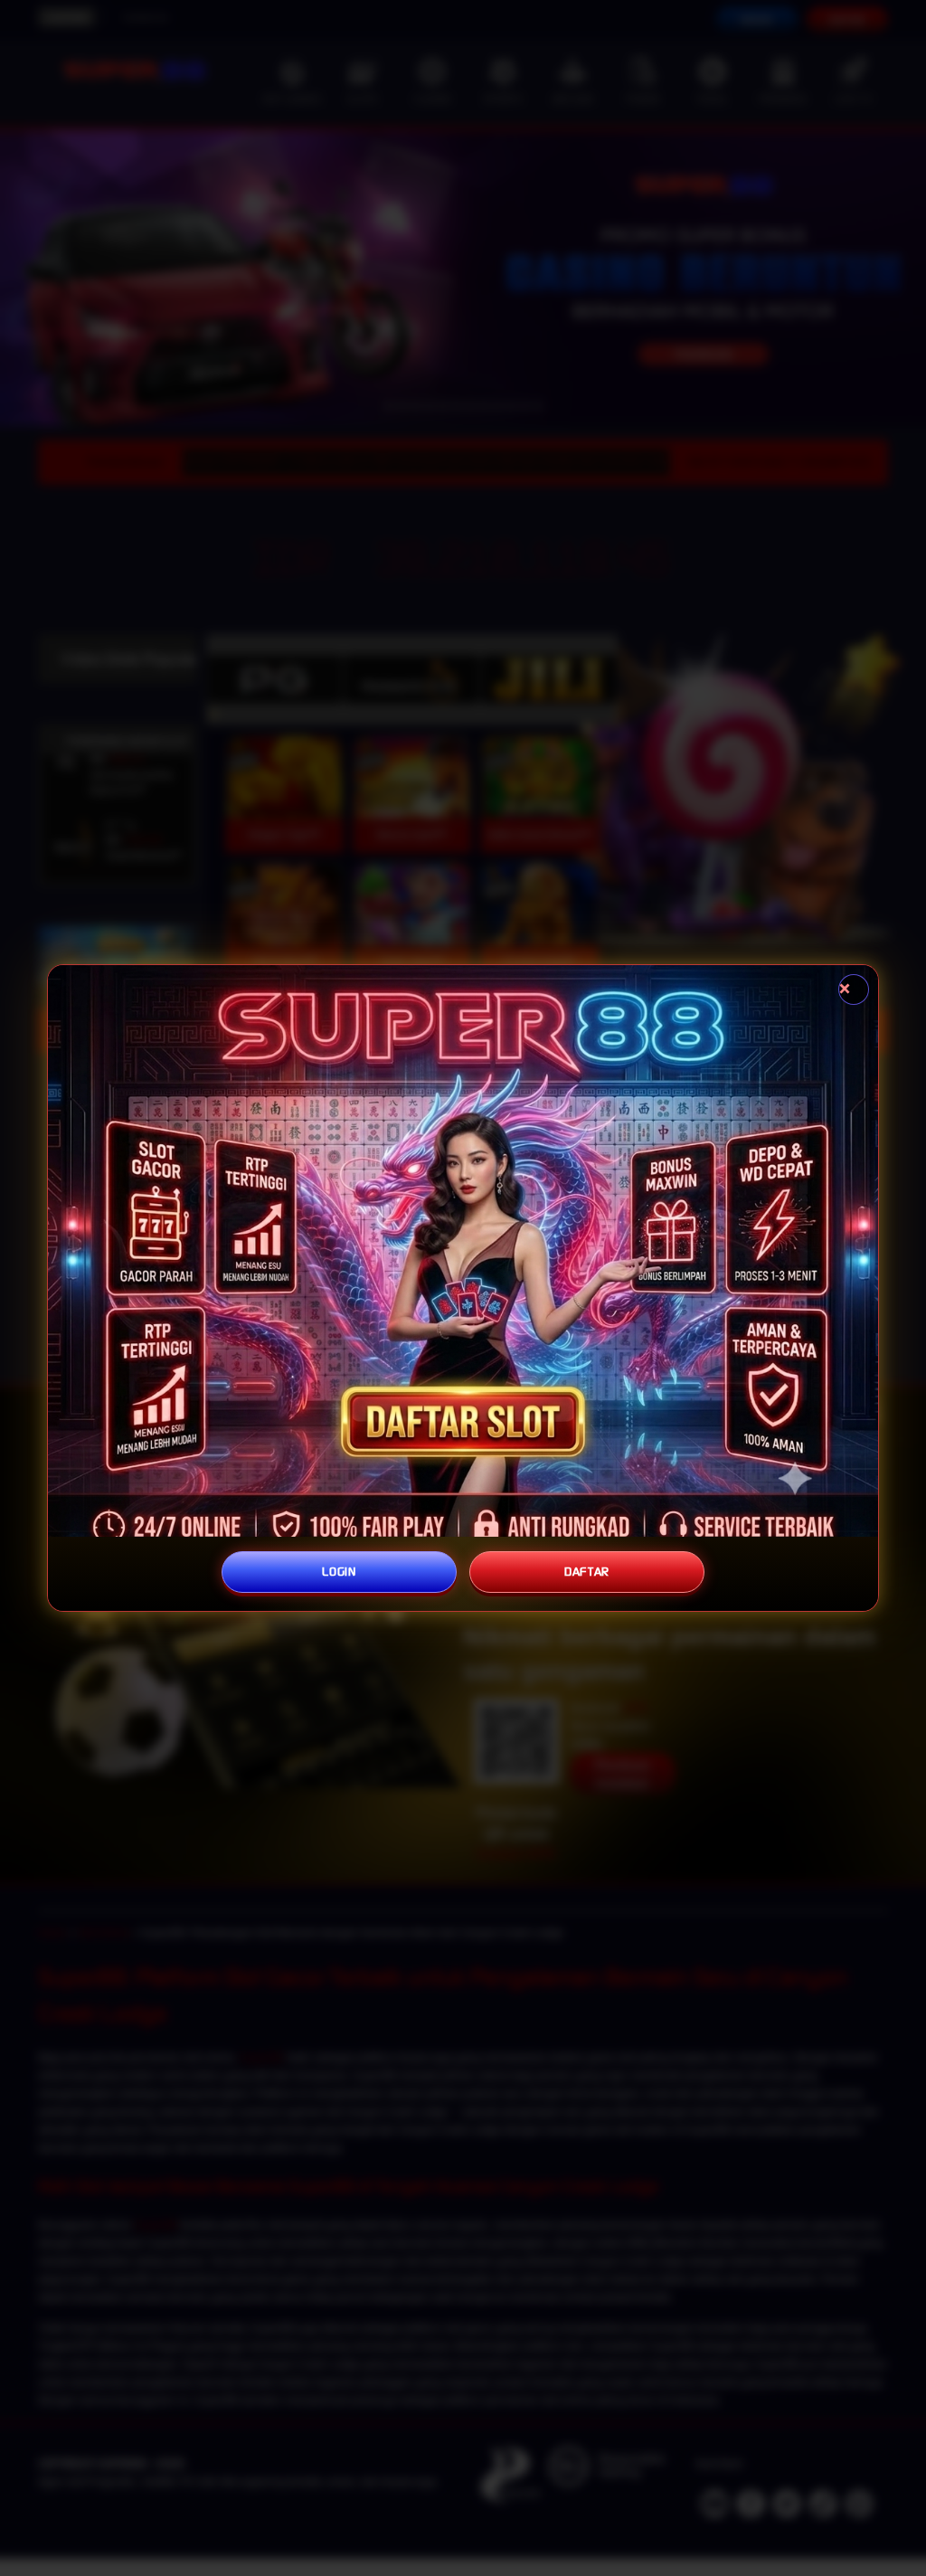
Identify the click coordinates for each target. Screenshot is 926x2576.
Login (339, 1572)
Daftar (587, 1572)
